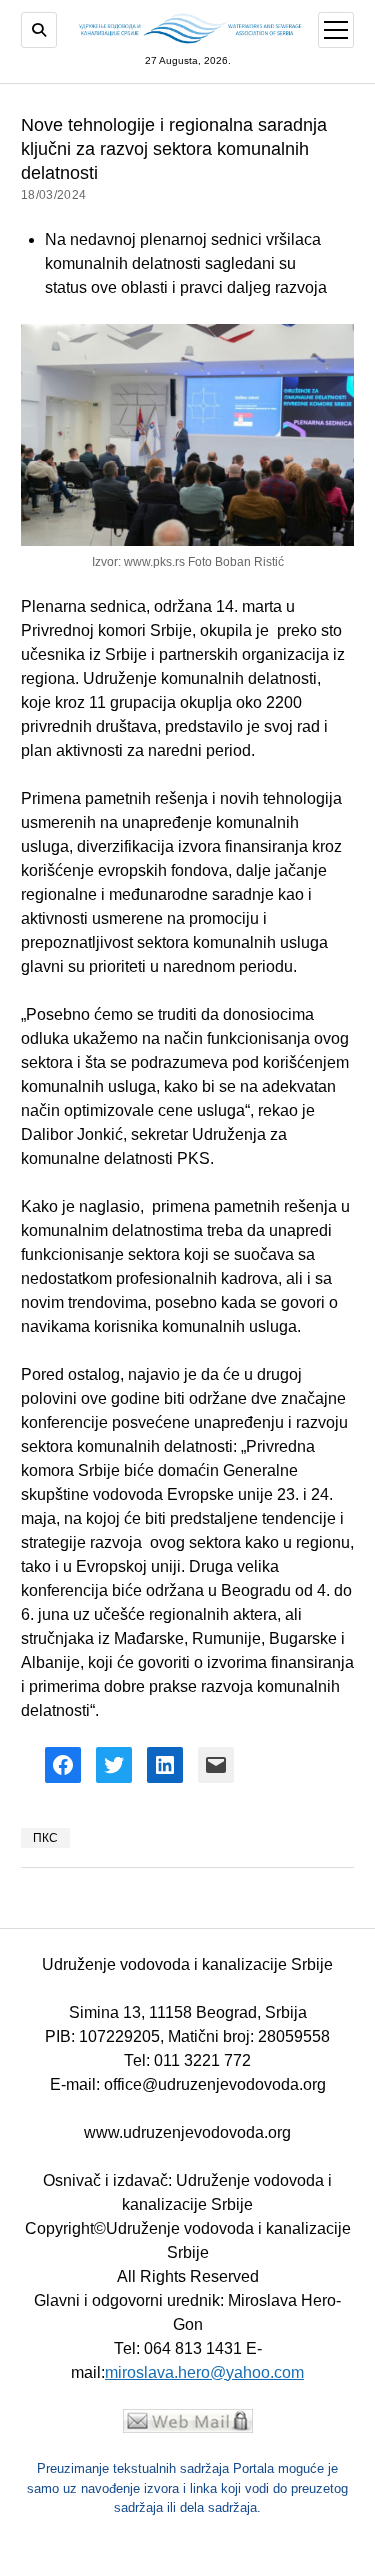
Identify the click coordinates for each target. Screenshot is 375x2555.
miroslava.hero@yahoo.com (204, 2372)
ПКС (45, 1838)
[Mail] (188, 2427)
